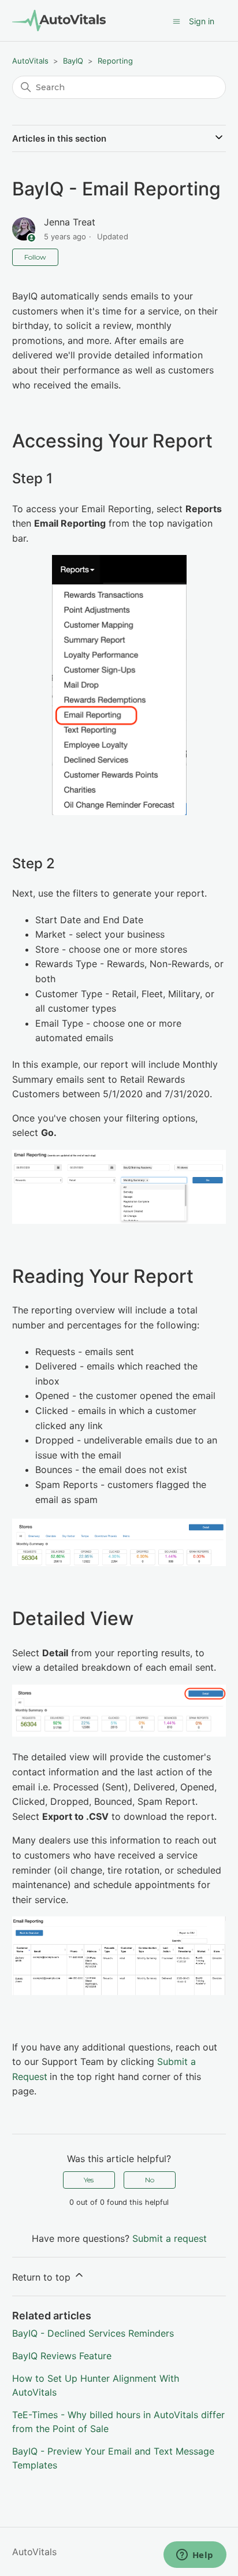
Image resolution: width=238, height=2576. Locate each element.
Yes (89, 2180)
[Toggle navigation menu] (176, 21)
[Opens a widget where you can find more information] (195, 2556)
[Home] (59, 21)
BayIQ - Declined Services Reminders (93, 2333)
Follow (35, 257)
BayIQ (73, 61)
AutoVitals (30, 61)
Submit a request (170, 2238)
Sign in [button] (202, 21)
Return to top (43, 2277)
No (150, 2180)
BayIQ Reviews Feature (62, 2356)
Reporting (115, 61)
